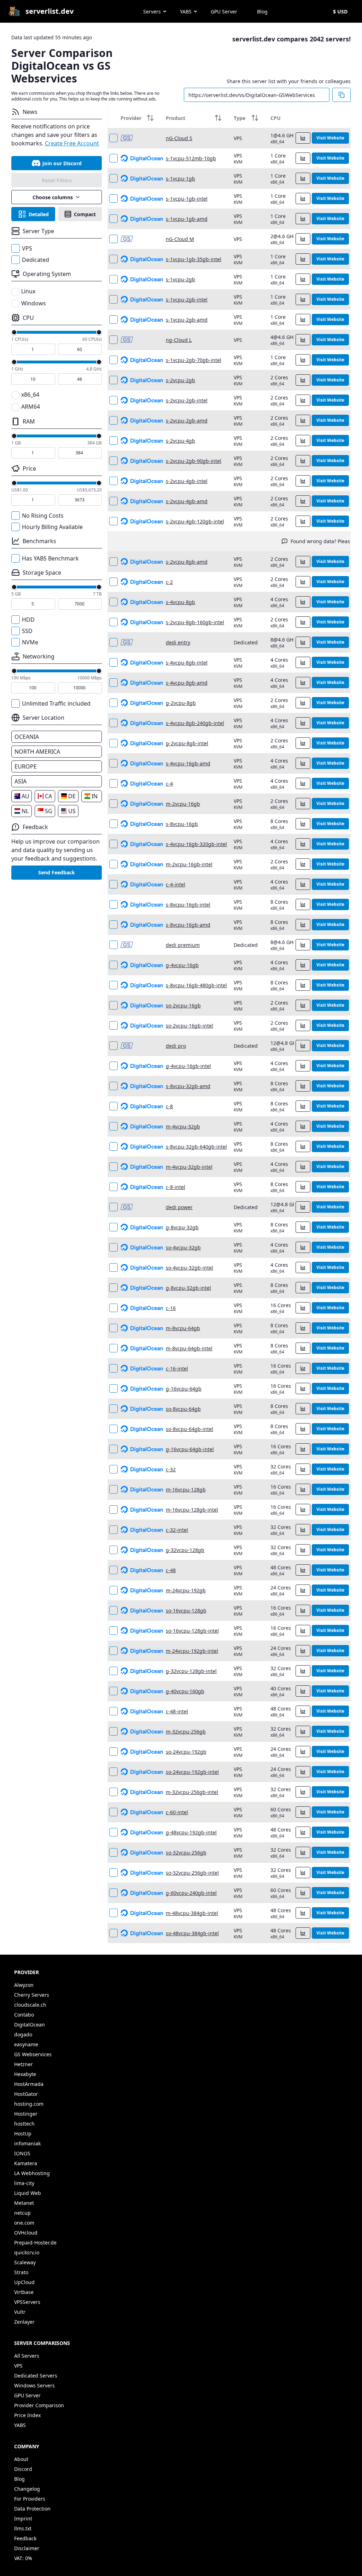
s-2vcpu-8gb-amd (187, 562)
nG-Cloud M (180, 239)
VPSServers (27, 2302)
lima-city (24, 2183)
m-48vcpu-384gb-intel (192, 1913)
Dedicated (36, 260)
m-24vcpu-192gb (186, 1590)
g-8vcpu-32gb (182, 1227)
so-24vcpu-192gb (186, 1752)
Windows (34, 303)
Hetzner (24, 2064)
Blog (262, 11)
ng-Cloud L (179, 340)
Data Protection (32, 2509)
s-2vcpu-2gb (180, 380)
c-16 (171, 1308)
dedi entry (178, 642)
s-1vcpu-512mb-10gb (191, 158)
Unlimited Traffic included (56, 703)
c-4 (169, 784)
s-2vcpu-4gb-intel (187, 481)
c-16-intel (177, 1368)
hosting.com (29, 2104)
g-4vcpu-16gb (182, 965)
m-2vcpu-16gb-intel (189, 864)
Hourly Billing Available (52, 527)
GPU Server (224, 11)
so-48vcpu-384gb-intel (192, 1933)
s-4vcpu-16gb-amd (188, 763)
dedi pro (176, 1046)
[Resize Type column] (263, 118)
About (21, 2459)
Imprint (23, 2518)
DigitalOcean (30, 2025)
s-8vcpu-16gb (182, 824)
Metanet (24, 2203)
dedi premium (183, 945)
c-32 (171, 1469)
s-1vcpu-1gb (180, 179)
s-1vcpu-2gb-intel (187, 300)
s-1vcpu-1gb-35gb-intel (194, 259)
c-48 (171, 1570)
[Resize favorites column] (113, 118)
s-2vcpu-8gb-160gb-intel (195, 622)
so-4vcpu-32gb (183, 1247)
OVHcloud (26, 2233)
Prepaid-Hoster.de (35, 2242)
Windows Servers (34, 2385)
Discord (23, 2469)
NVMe (30, 642)
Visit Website (330, 138)
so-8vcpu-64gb (183, 1409)
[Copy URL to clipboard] (341, 95)
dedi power (179, 1207)
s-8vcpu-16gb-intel (188, 905)
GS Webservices (33, 2054)
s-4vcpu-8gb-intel (187, 663)
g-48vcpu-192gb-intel (191, 1832)
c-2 (169, 582)
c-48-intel (177, 1711)
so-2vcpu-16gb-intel (189, 1026)
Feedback (25, 2538)
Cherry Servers (32, 1995)
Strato (21, 2272)
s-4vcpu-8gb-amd (187, 683)
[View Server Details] (303, 138)
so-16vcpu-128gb (186, 1611)
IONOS (22, 2153)
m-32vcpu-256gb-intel (192, 1792)
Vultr (20, 2312)
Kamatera (26, 2163)
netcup (22, 2213)
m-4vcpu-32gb (183, 1126)
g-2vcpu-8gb (181, 703)
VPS (27, 248)
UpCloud (24, 2282)
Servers (152, 11)
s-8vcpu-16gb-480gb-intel (196, 985)
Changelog (27, 2489)
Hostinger (26, 2114)
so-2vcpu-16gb (183, 1005)
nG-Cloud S (179, 138)
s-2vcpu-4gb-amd (187, 501)
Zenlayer (24, 2322)
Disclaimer (27, 2548)
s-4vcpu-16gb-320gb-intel (196, 844)
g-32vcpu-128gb (185, 1550)
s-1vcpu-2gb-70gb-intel (194, 360)
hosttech (24, 2124)
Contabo (24, 2015)
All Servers (27, 2356)
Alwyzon (24, 1985)
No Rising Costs (43, 516)
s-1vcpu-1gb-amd (187, 219)
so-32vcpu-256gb (186, 1853)
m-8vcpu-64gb (183, 1328)
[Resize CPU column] (311, 118)
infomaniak (27, 2143)
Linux (28, 291)
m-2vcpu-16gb (183, 804)
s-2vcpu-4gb (180, 441)
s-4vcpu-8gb (180, 602)
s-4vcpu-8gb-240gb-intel (195, 723)
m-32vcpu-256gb (186, 1732)
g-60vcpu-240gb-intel (191, 1893)
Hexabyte (25, 2074)
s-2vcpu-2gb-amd (187, 421)
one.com (24, 2223)
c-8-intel (176, 1187)
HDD (28, 620)
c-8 (169, 1106)
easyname (26, 2044)
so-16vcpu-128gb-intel (192, 1631)
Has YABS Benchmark (50, 558)
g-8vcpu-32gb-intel (188, 1288)
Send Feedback (57, 872)
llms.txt (23, 2528)
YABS (186, 11)
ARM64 (31, 407)
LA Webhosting (32, 2173)
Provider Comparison (39, 2405)
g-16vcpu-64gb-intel (190, 1449)
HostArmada (29, 2084)
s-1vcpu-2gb (180, 279)
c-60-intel (177, 1812)
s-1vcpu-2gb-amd (187, 320)
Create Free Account (72, 143)
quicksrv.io (27, 2252)
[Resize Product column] (227, 118)
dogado (23, 2034)
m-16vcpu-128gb (186, 1490)
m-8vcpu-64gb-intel (189, 1348)
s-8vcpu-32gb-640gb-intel (196, 1147)
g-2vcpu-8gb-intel (187, 743)
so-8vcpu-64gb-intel (189, 1429)
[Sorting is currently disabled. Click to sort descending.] (150, 118)
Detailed (39, 214)
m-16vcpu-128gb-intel (192, 1510)
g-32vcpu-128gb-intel (191, 1671)
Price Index (27, 2415)
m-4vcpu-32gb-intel (189, 1167)
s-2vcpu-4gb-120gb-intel (195, 521)
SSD (27, 631)
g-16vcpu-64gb (184, 1389)
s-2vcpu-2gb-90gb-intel (194, 461)
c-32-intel (177, 1530)
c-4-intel (176, 884)
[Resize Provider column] (159, 118)
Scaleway (25, 2262)
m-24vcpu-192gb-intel (192, 1651)
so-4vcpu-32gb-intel (189, 1268)
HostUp (23, 2134)
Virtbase (24, 2292)
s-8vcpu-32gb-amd (188, 1086)
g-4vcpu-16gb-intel (188, 1066)
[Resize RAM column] (348, 118)
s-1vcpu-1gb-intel (187, 199)
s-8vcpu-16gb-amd (188, 925)
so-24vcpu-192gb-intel (192, 1772)
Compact (85, 214)
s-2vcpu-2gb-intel (187, 400)
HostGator (26, 2094)
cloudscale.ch (30, 2005)
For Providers (30, 2499)
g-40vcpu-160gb (185, 1691)
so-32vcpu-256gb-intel (192, 1873)
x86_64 (30, 395)
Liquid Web (28, 2193)
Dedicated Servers (36, 2376)
